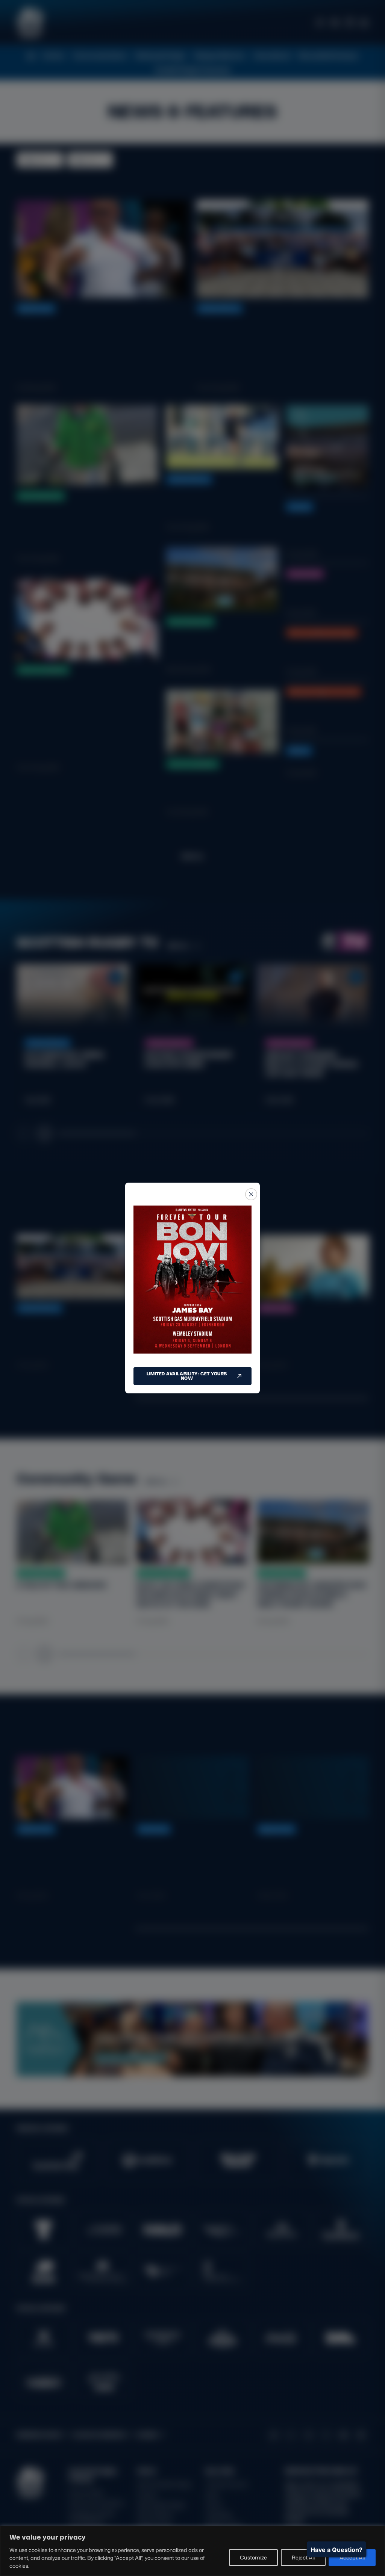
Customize (253, 2557)
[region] (192, 2551)
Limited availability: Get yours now (187, 1376)
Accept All (352, 2557)
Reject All (303, 2557)
